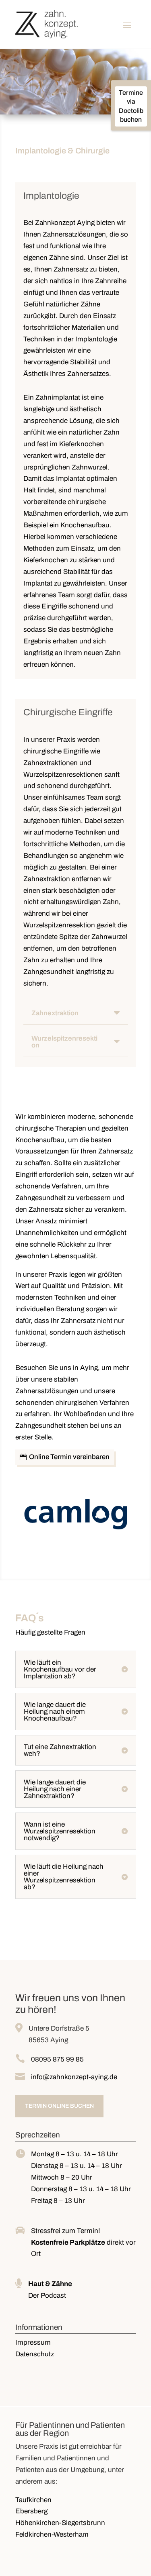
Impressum (33, 2342)
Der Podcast (47, 2295)
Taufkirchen (33, 2500)
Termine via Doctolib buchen (131, 106)
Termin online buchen (59, 2106)
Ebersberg (31, 2511)
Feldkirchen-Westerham (52, 2534)
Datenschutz (35, 2354)
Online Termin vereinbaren (69, 1457)
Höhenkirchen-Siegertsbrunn (60, 2523)
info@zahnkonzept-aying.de (74, 2077)
